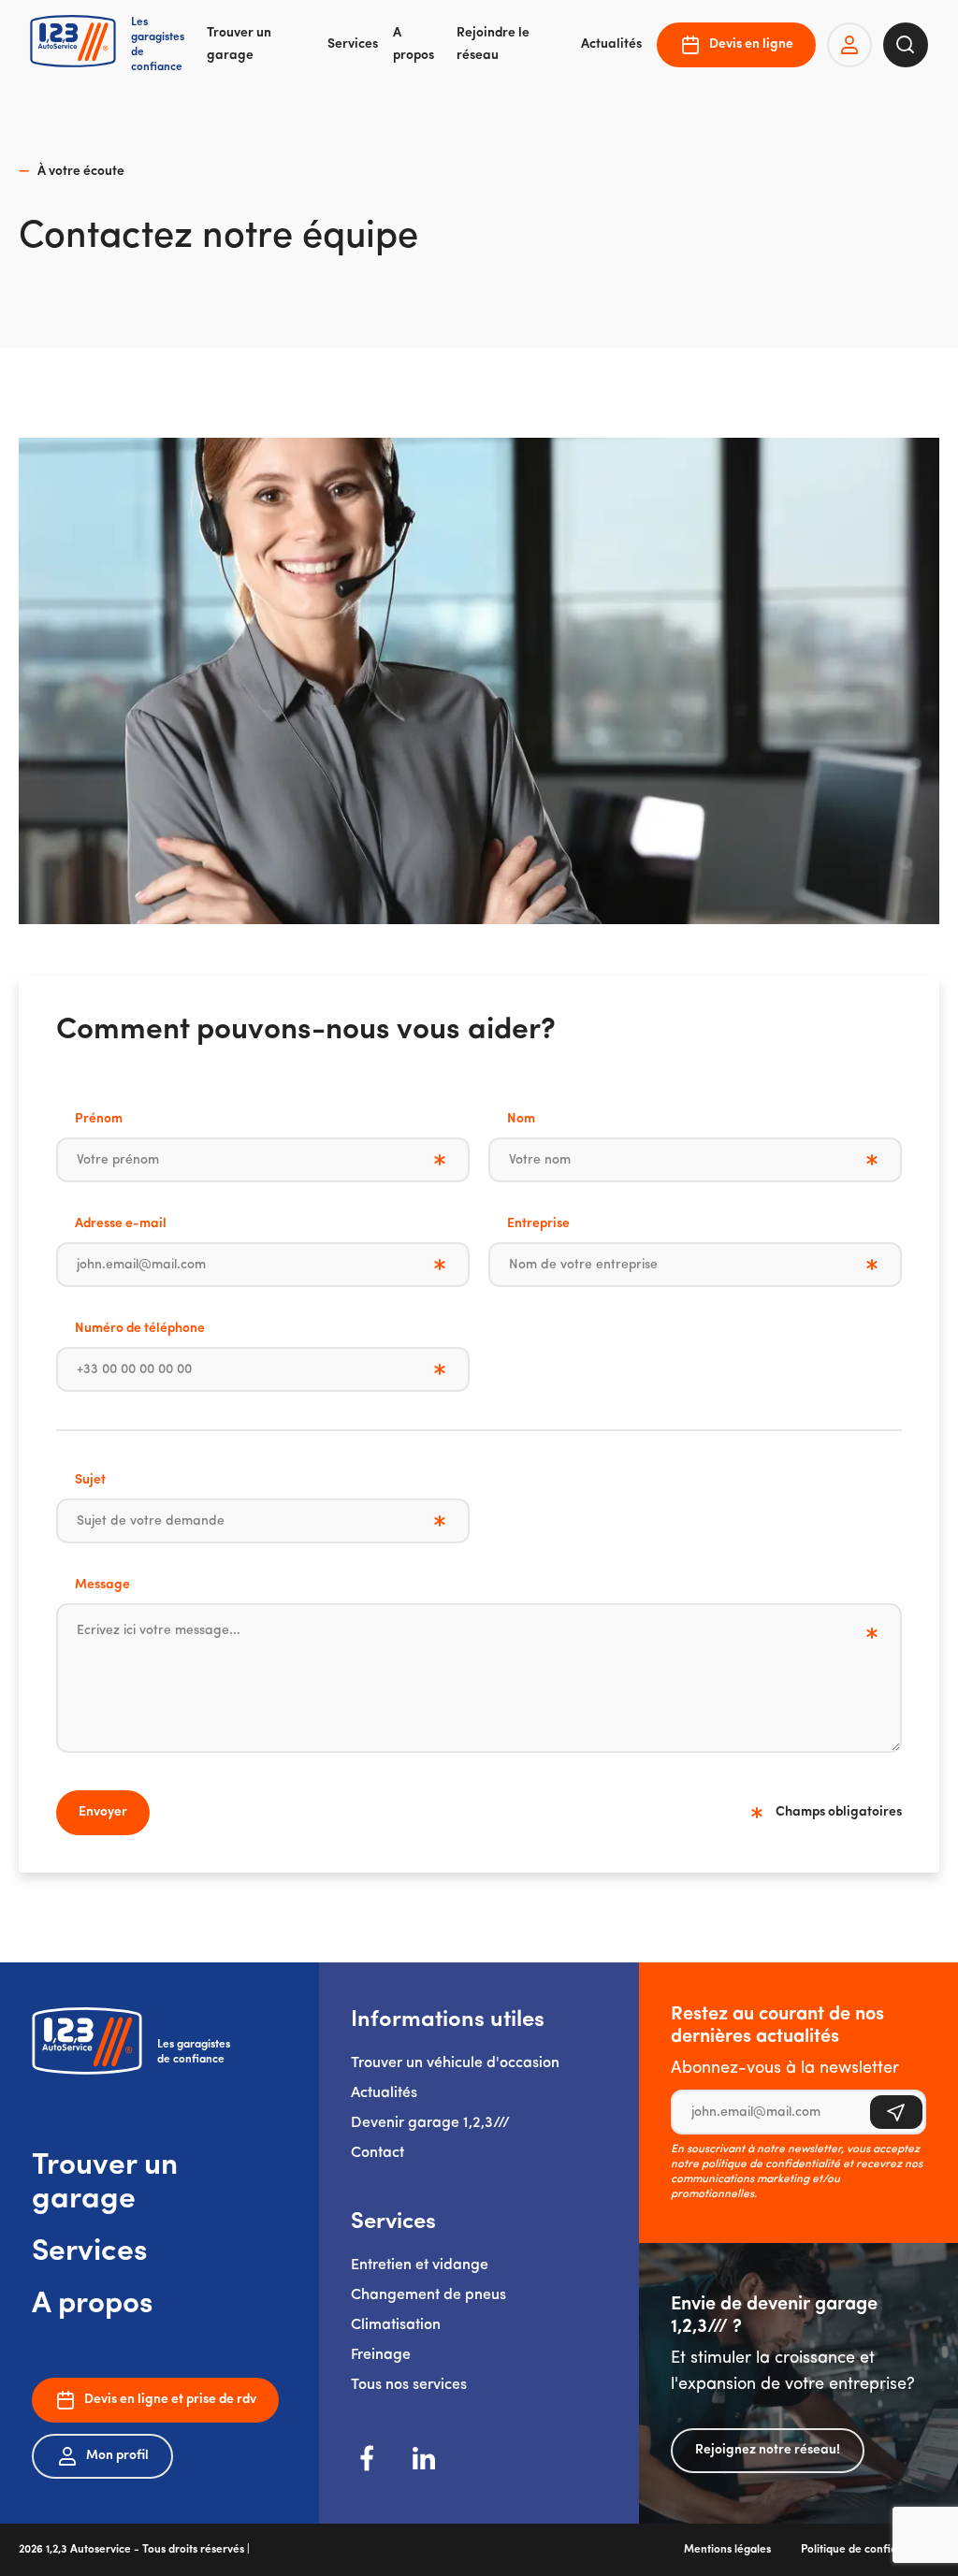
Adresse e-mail (121, 1224)
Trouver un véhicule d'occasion (455, 2063)
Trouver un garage (239, 44)
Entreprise (538, 1224)
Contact (377, 2153)
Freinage (381, 2355)
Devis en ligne (751, 44)
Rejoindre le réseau (493, 44)
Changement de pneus (428, 2295)
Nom (521, 1119)
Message (102, 1585)
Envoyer (103, 1812)
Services (353, 44)
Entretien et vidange (420, 2265)
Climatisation (396, 2325)
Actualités (611, 44)
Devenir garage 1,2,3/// (430, 2123)
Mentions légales (727, 2550)
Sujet (90, 1480)
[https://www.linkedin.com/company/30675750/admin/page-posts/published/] (424, 2458)
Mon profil (117, 2456)
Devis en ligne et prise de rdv (170, 2400)
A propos (414, 44)
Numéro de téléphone (140, 1329)
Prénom (99, 1119)
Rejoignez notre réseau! (768, 2450)
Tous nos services (409, 2385)
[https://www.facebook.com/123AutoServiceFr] (368, 2458)
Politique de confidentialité (870, 2550)
